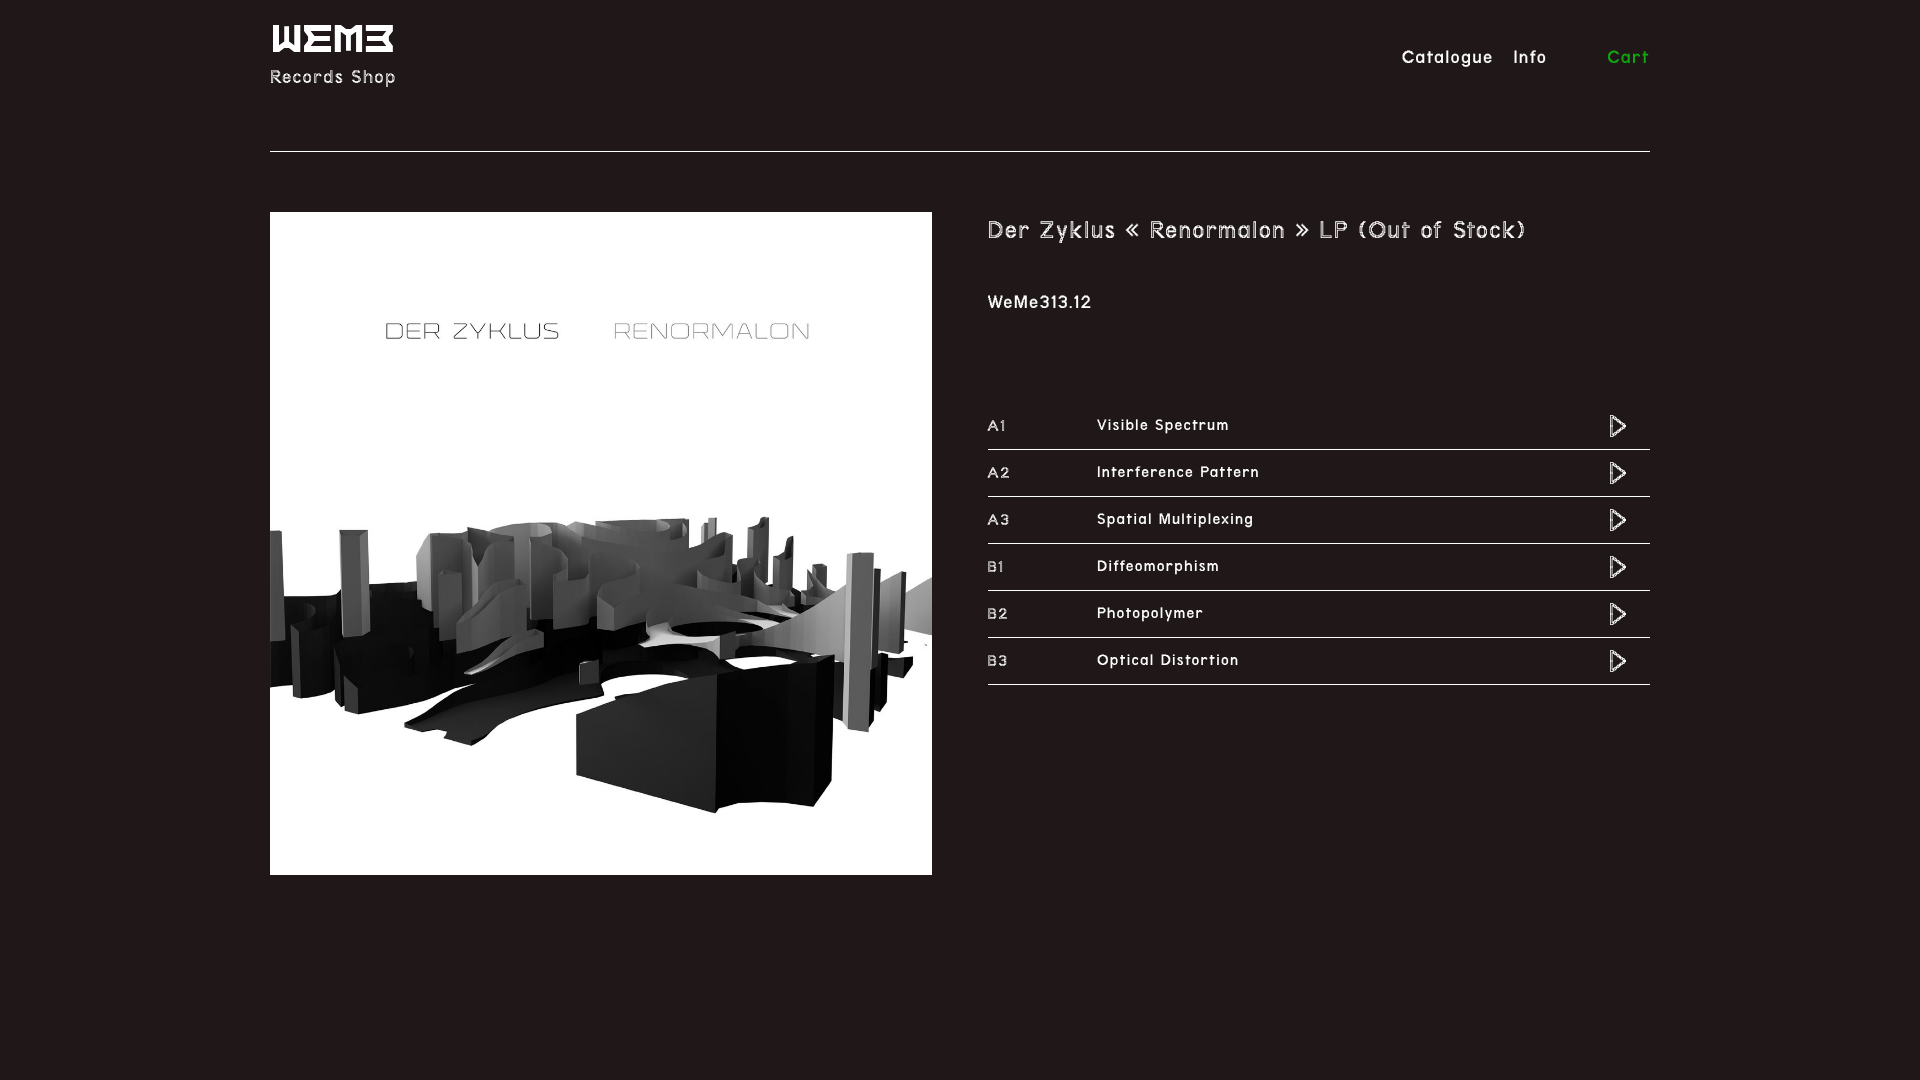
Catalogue (1448, 58)
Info (1530, 58)
